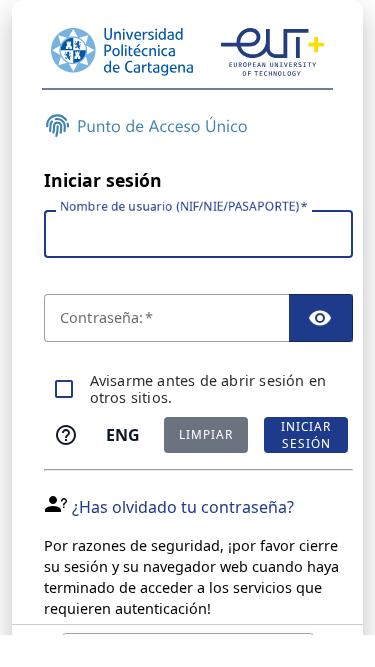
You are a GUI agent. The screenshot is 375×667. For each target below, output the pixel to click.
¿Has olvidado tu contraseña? (183, 507)
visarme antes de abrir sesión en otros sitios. (208, 389)
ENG (123, 435)
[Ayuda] (66, 435)
